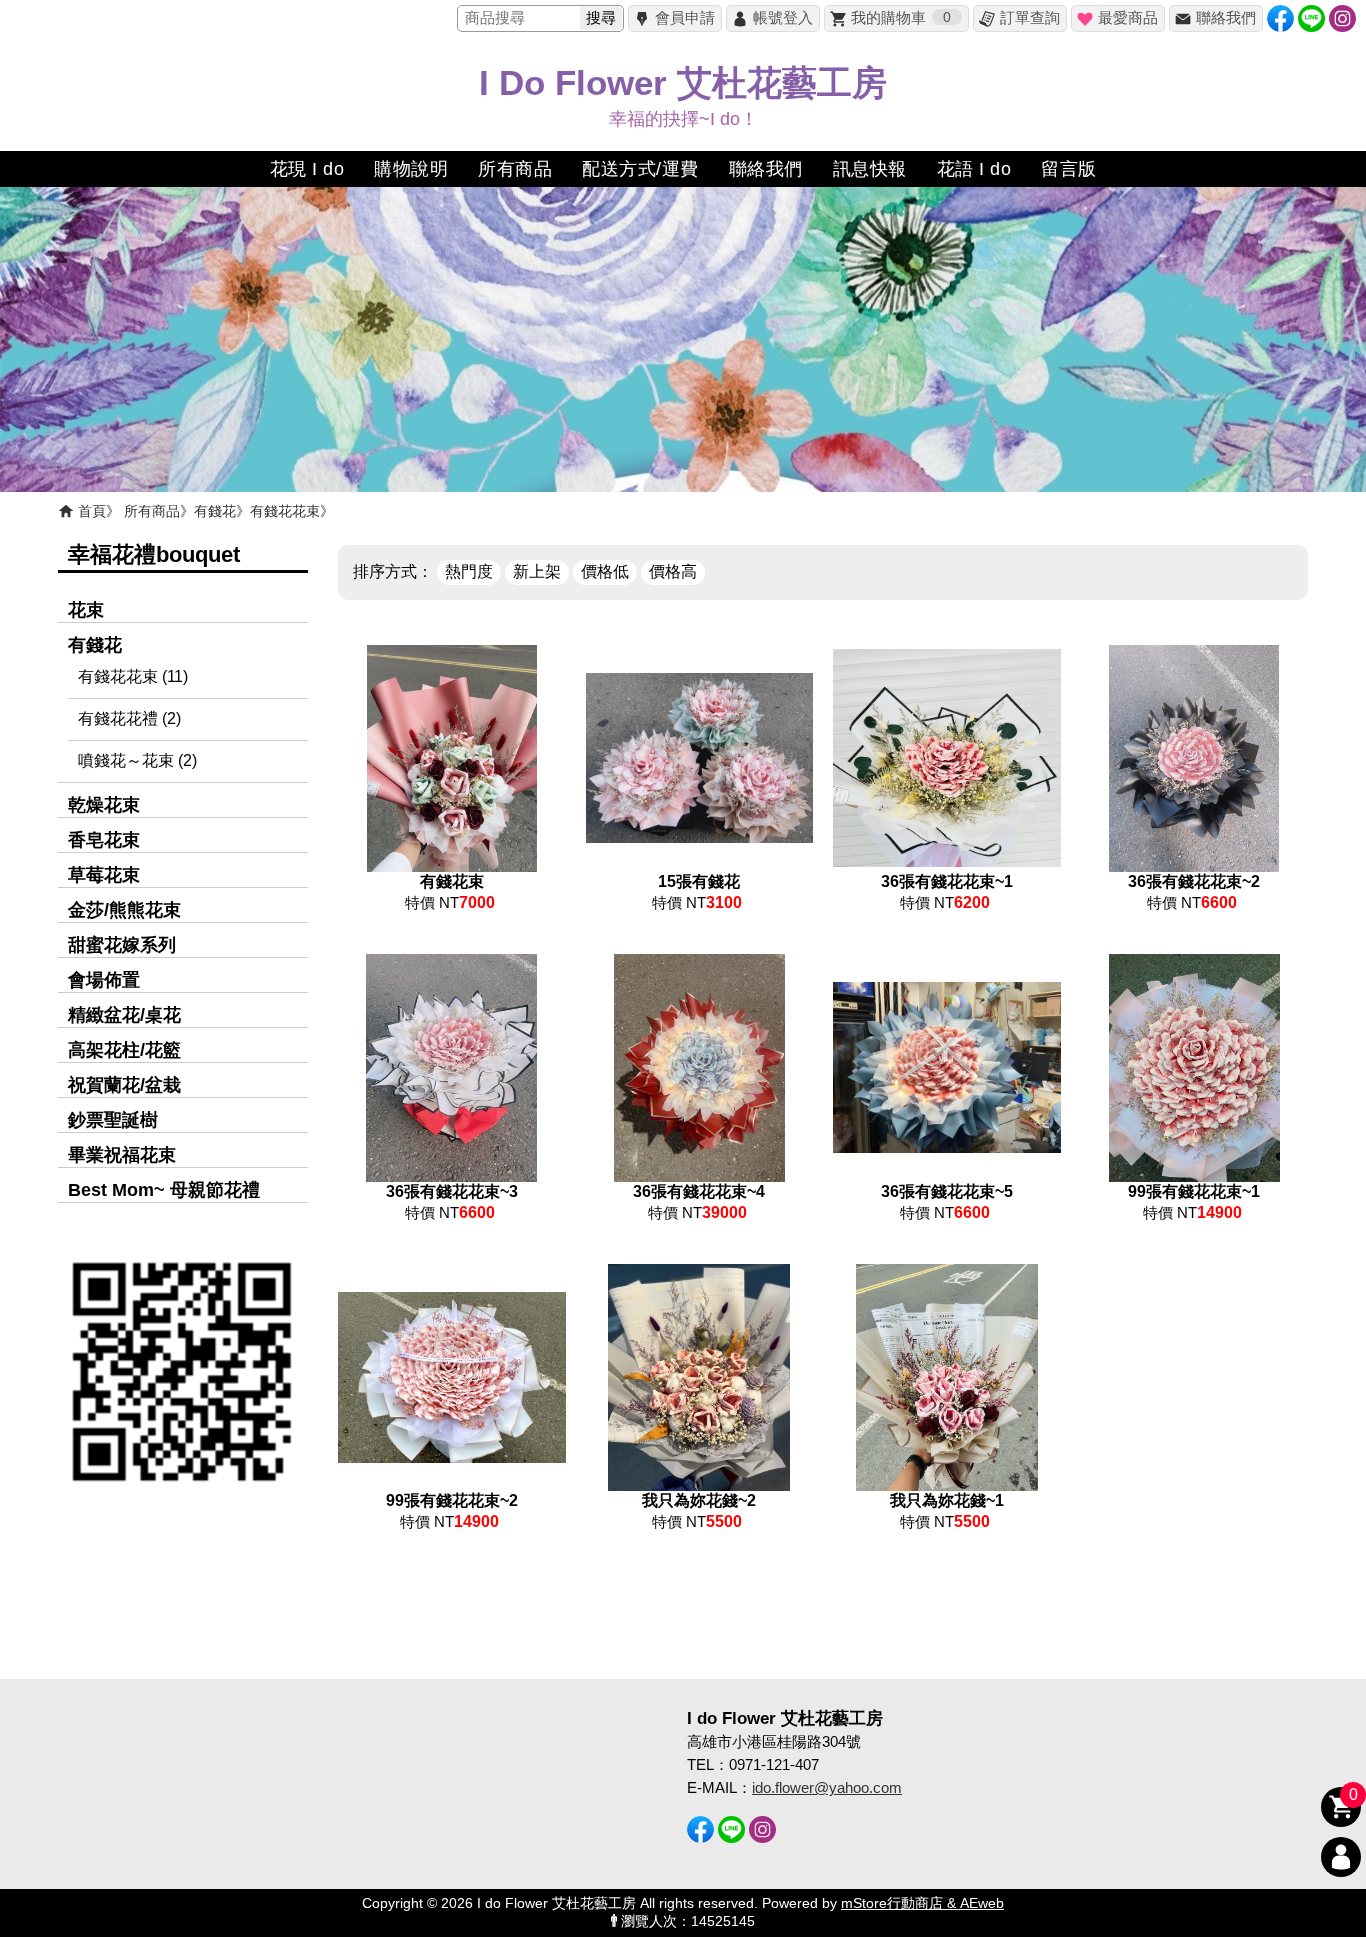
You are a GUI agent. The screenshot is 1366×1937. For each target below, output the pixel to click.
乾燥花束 (104, 805)
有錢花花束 (285, 511)
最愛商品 (1128, 17)
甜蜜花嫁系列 (122, 945)
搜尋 (601, 17)
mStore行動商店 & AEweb (922, 1903)
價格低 (605, 571)
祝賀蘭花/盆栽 (124, 1085)
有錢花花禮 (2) (129, 718)
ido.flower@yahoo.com (827, 1787)
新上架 (537, 571)
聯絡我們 (1226, 17)
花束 (86, 610)
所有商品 (152, 511)
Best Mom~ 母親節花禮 (164, 1190)
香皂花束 (104, 840)
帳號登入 (783, 17)
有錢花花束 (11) (133, 676)
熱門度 (469, 571)
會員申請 (685, 17)
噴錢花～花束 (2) (137, 760)
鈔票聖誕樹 (113, 1120)
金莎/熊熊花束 (124, 910)
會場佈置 (104, 980)
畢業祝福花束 (122, 1155)
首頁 (92, 511)
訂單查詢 (1030, 17)
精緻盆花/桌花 (124, 1015)
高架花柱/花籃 (124, 1050)
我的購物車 (901, 17)
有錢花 (215, 511)
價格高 (673, 571)
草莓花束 (104, 875)
